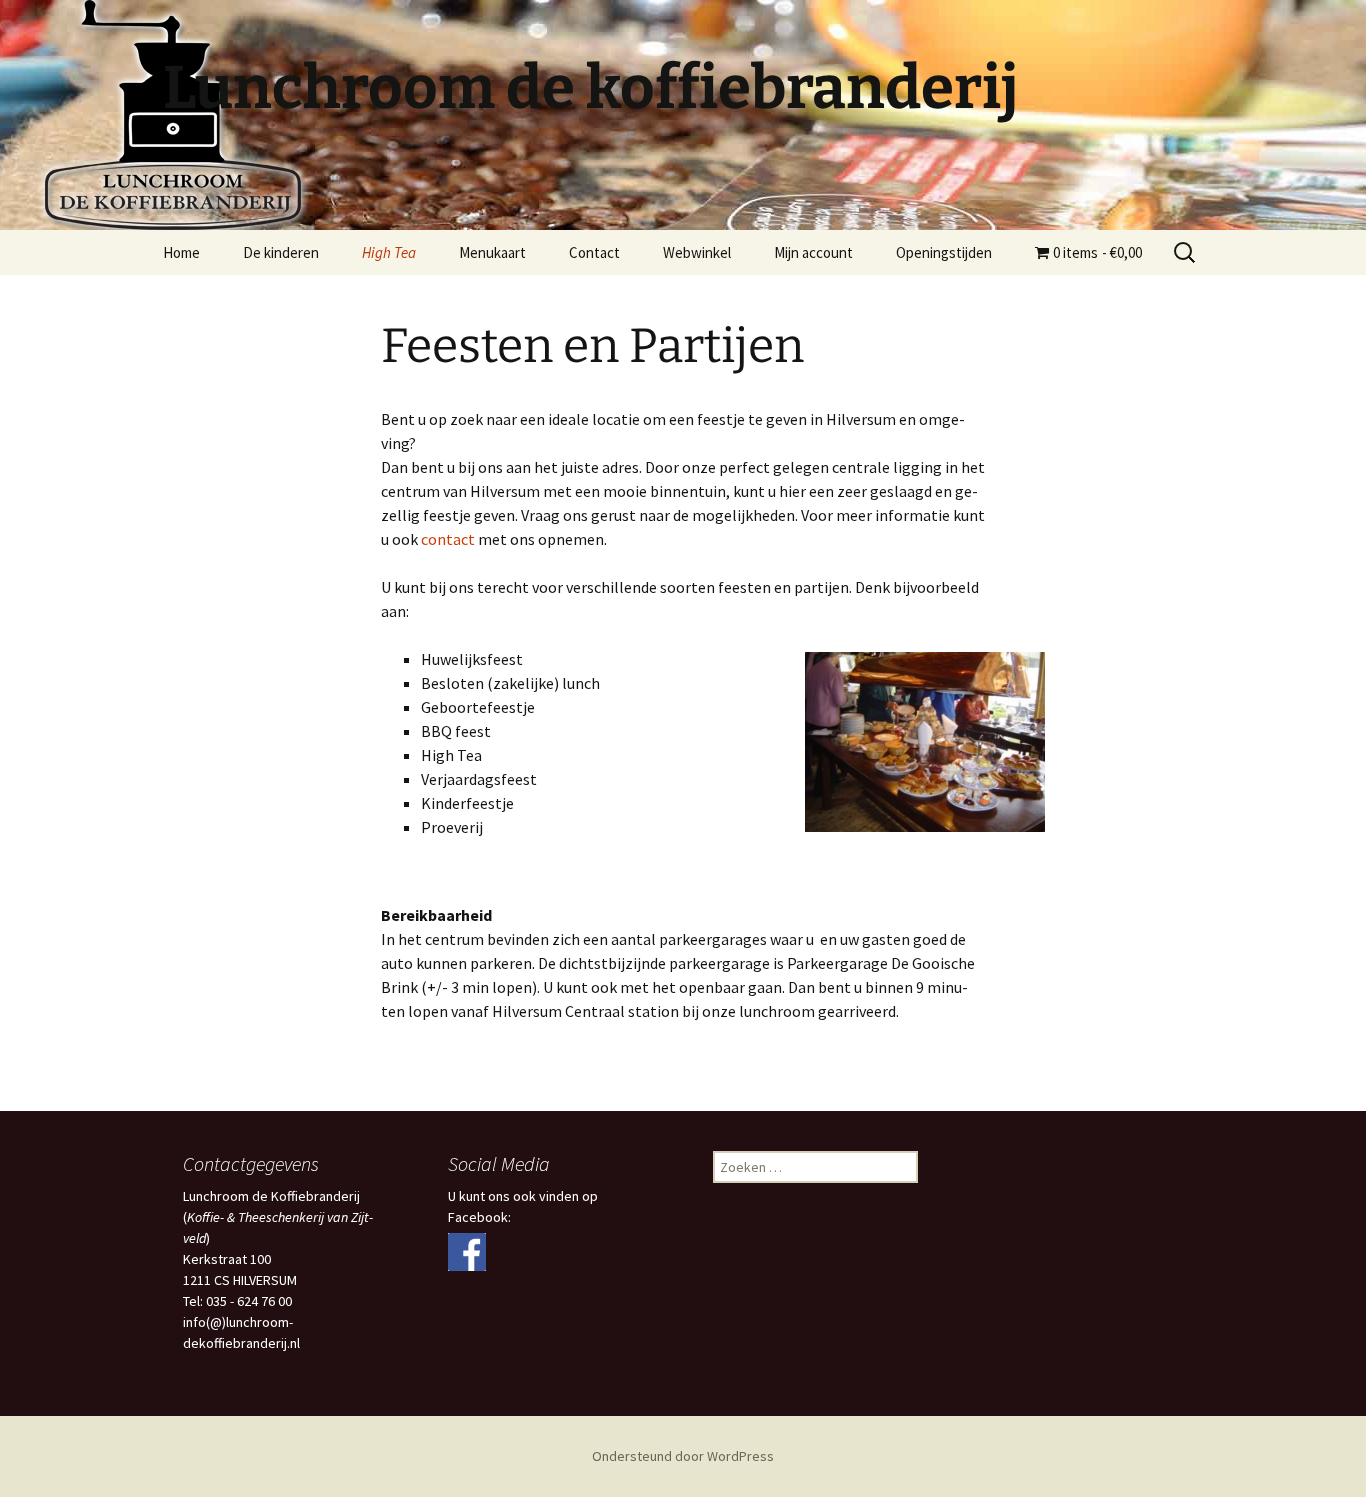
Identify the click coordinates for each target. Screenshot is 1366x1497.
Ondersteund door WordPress (683, 1456)
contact (448, 539)
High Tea (389, 252)
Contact (594, 252)
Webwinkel (697, 252)
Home (181, 252)
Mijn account (813, 252)
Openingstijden (944, 252)
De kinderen (281, 252)
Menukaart (492, 252)
